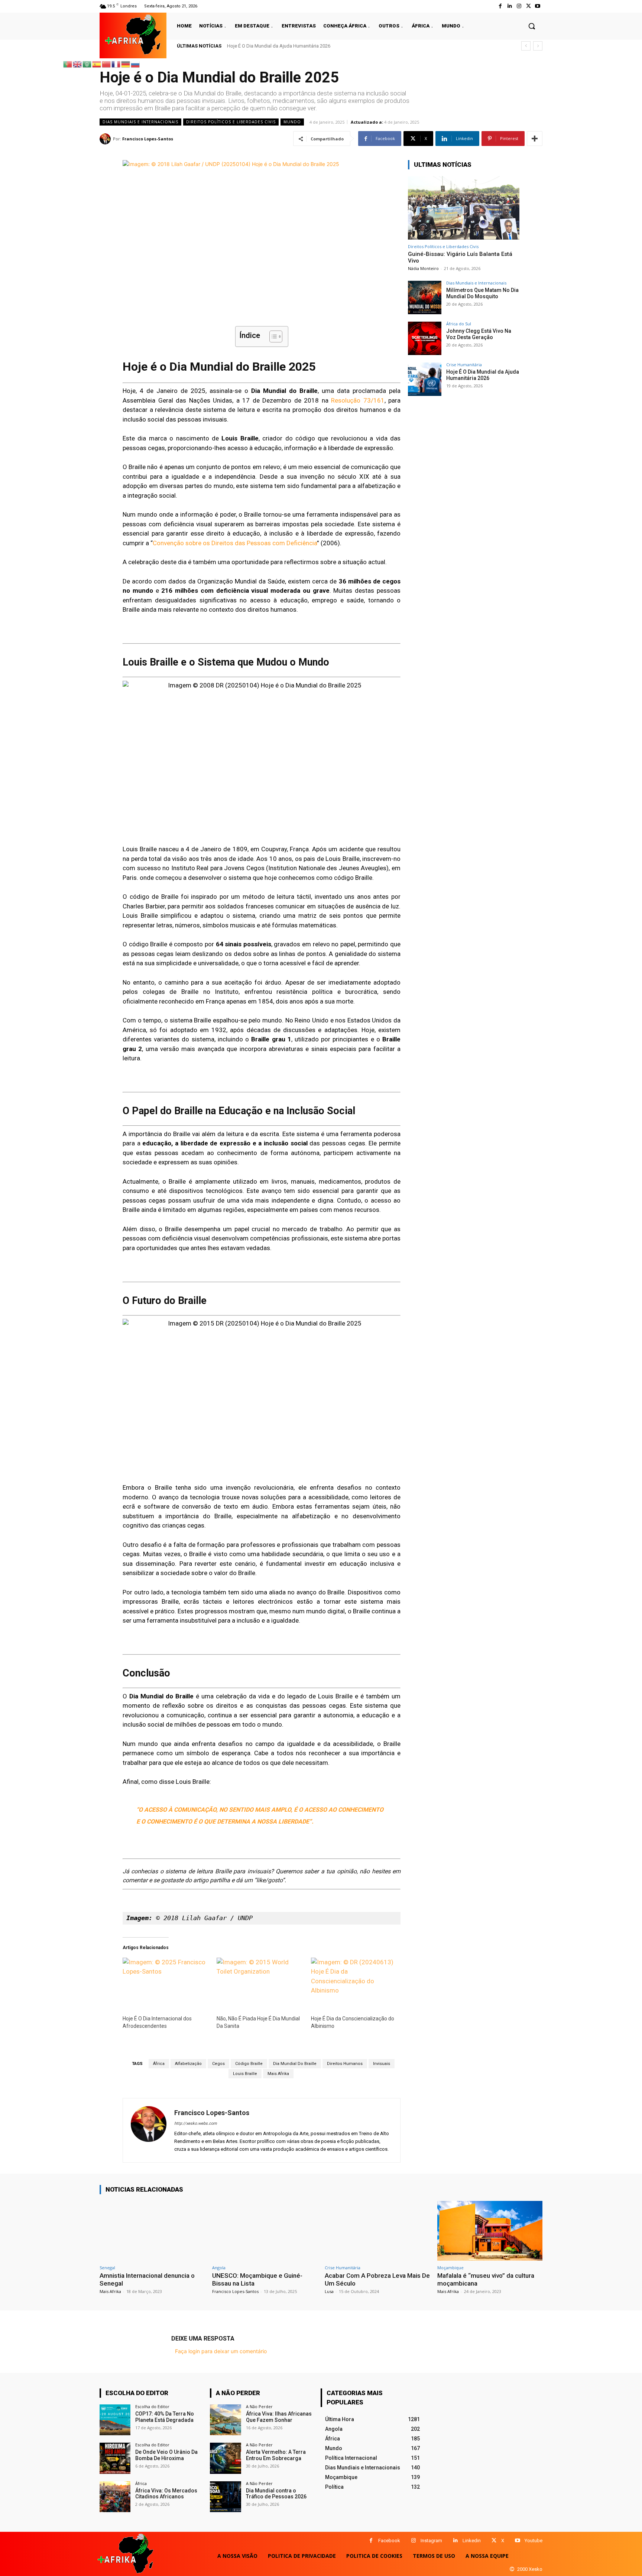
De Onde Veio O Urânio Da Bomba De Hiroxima (166, 2455)
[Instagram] (519, 6)
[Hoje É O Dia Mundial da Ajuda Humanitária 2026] (425, 379)
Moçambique (450, 2268)
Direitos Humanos (345, 2064)
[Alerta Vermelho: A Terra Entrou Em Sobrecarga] (225, 2458)
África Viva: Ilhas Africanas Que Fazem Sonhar (279, 2417)
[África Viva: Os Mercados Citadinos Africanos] (115, 2497)
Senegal (107, 2268)
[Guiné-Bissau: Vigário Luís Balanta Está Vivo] (464, 208)
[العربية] (87, 64)
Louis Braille (245, 2074)
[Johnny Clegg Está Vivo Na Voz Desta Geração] (425, 338)
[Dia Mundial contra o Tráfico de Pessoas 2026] (225, 2497)
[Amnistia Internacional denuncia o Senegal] (152, 2231)
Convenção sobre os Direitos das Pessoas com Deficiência (235, 543)
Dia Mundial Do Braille (295, 2064)
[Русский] (136, 64)
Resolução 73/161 (358, 400)
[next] (538, 46)
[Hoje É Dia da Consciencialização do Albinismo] (354, 1982)
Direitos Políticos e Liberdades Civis (231, 122)
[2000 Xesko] (512, 2569)
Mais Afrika (278, 2074)
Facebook (389, 2541)
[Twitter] (528, 6)
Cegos (218, 2064)
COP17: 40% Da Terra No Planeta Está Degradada (165, 2417)
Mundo (292, 122)
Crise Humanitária (464, 365)
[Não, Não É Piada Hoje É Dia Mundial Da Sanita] (260, 1982)
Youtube (534, 2541)
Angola (219, 2268)
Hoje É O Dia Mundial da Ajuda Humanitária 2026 (483, 375)
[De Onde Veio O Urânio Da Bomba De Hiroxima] (115, 2458)
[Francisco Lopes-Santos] (106, 139)
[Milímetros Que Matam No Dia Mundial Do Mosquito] (425, 297)
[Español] (97, 64)
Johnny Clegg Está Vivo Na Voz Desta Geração (479, 334)
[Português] (68, 64)
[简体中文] (107, 64)
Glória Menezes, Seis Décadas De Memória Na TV (283, 46)
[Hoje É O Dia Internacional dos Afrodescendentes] (166, 1982)
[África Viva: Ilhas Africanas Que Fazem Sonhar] (225, 2420)
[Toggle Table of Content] (272, 336)
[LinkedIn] (510, 6)
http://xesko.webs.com (196, 2123)
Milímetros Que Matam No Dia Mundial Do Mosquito (482, 293)
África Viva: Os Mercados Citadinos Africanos (166, 2494)
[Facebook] (500, 6)
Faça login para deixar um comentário (221, 2351)
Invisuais (382, 2064)
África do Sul (459, 324)
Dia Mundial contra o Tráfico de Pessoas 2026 (276, 2494)
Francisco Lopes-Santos (148, 139)
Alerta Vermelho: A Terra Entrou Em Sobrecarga (276, 2455)
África (159, 2064)
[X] (494, 2541)
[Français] (116, 64)
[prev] (526, 46)
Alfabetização (188, 2064)
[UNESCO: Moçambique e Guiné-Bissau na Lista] (265, 2231)
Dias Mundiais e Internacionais (140, 122)
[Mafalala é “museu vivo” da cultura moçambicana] (490, 2231)
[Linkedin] (455, 2541)
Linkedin (472, 2541)
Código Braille (249, 2064)
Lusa (329, 2291)
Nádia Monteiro (423, 268)
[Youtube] (538, 6)
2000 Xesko (530, 2569)
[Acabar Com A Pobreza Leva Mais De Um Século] (377, 2231)
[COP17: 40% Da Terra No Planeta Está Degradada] (115, 2420)
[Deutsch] (126, 64)
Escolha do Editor (152, 2406)
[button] (532, 26)
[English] (78, 64)
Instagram (431, 2541)
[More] (535, 139)
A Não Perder (259, 2406)
